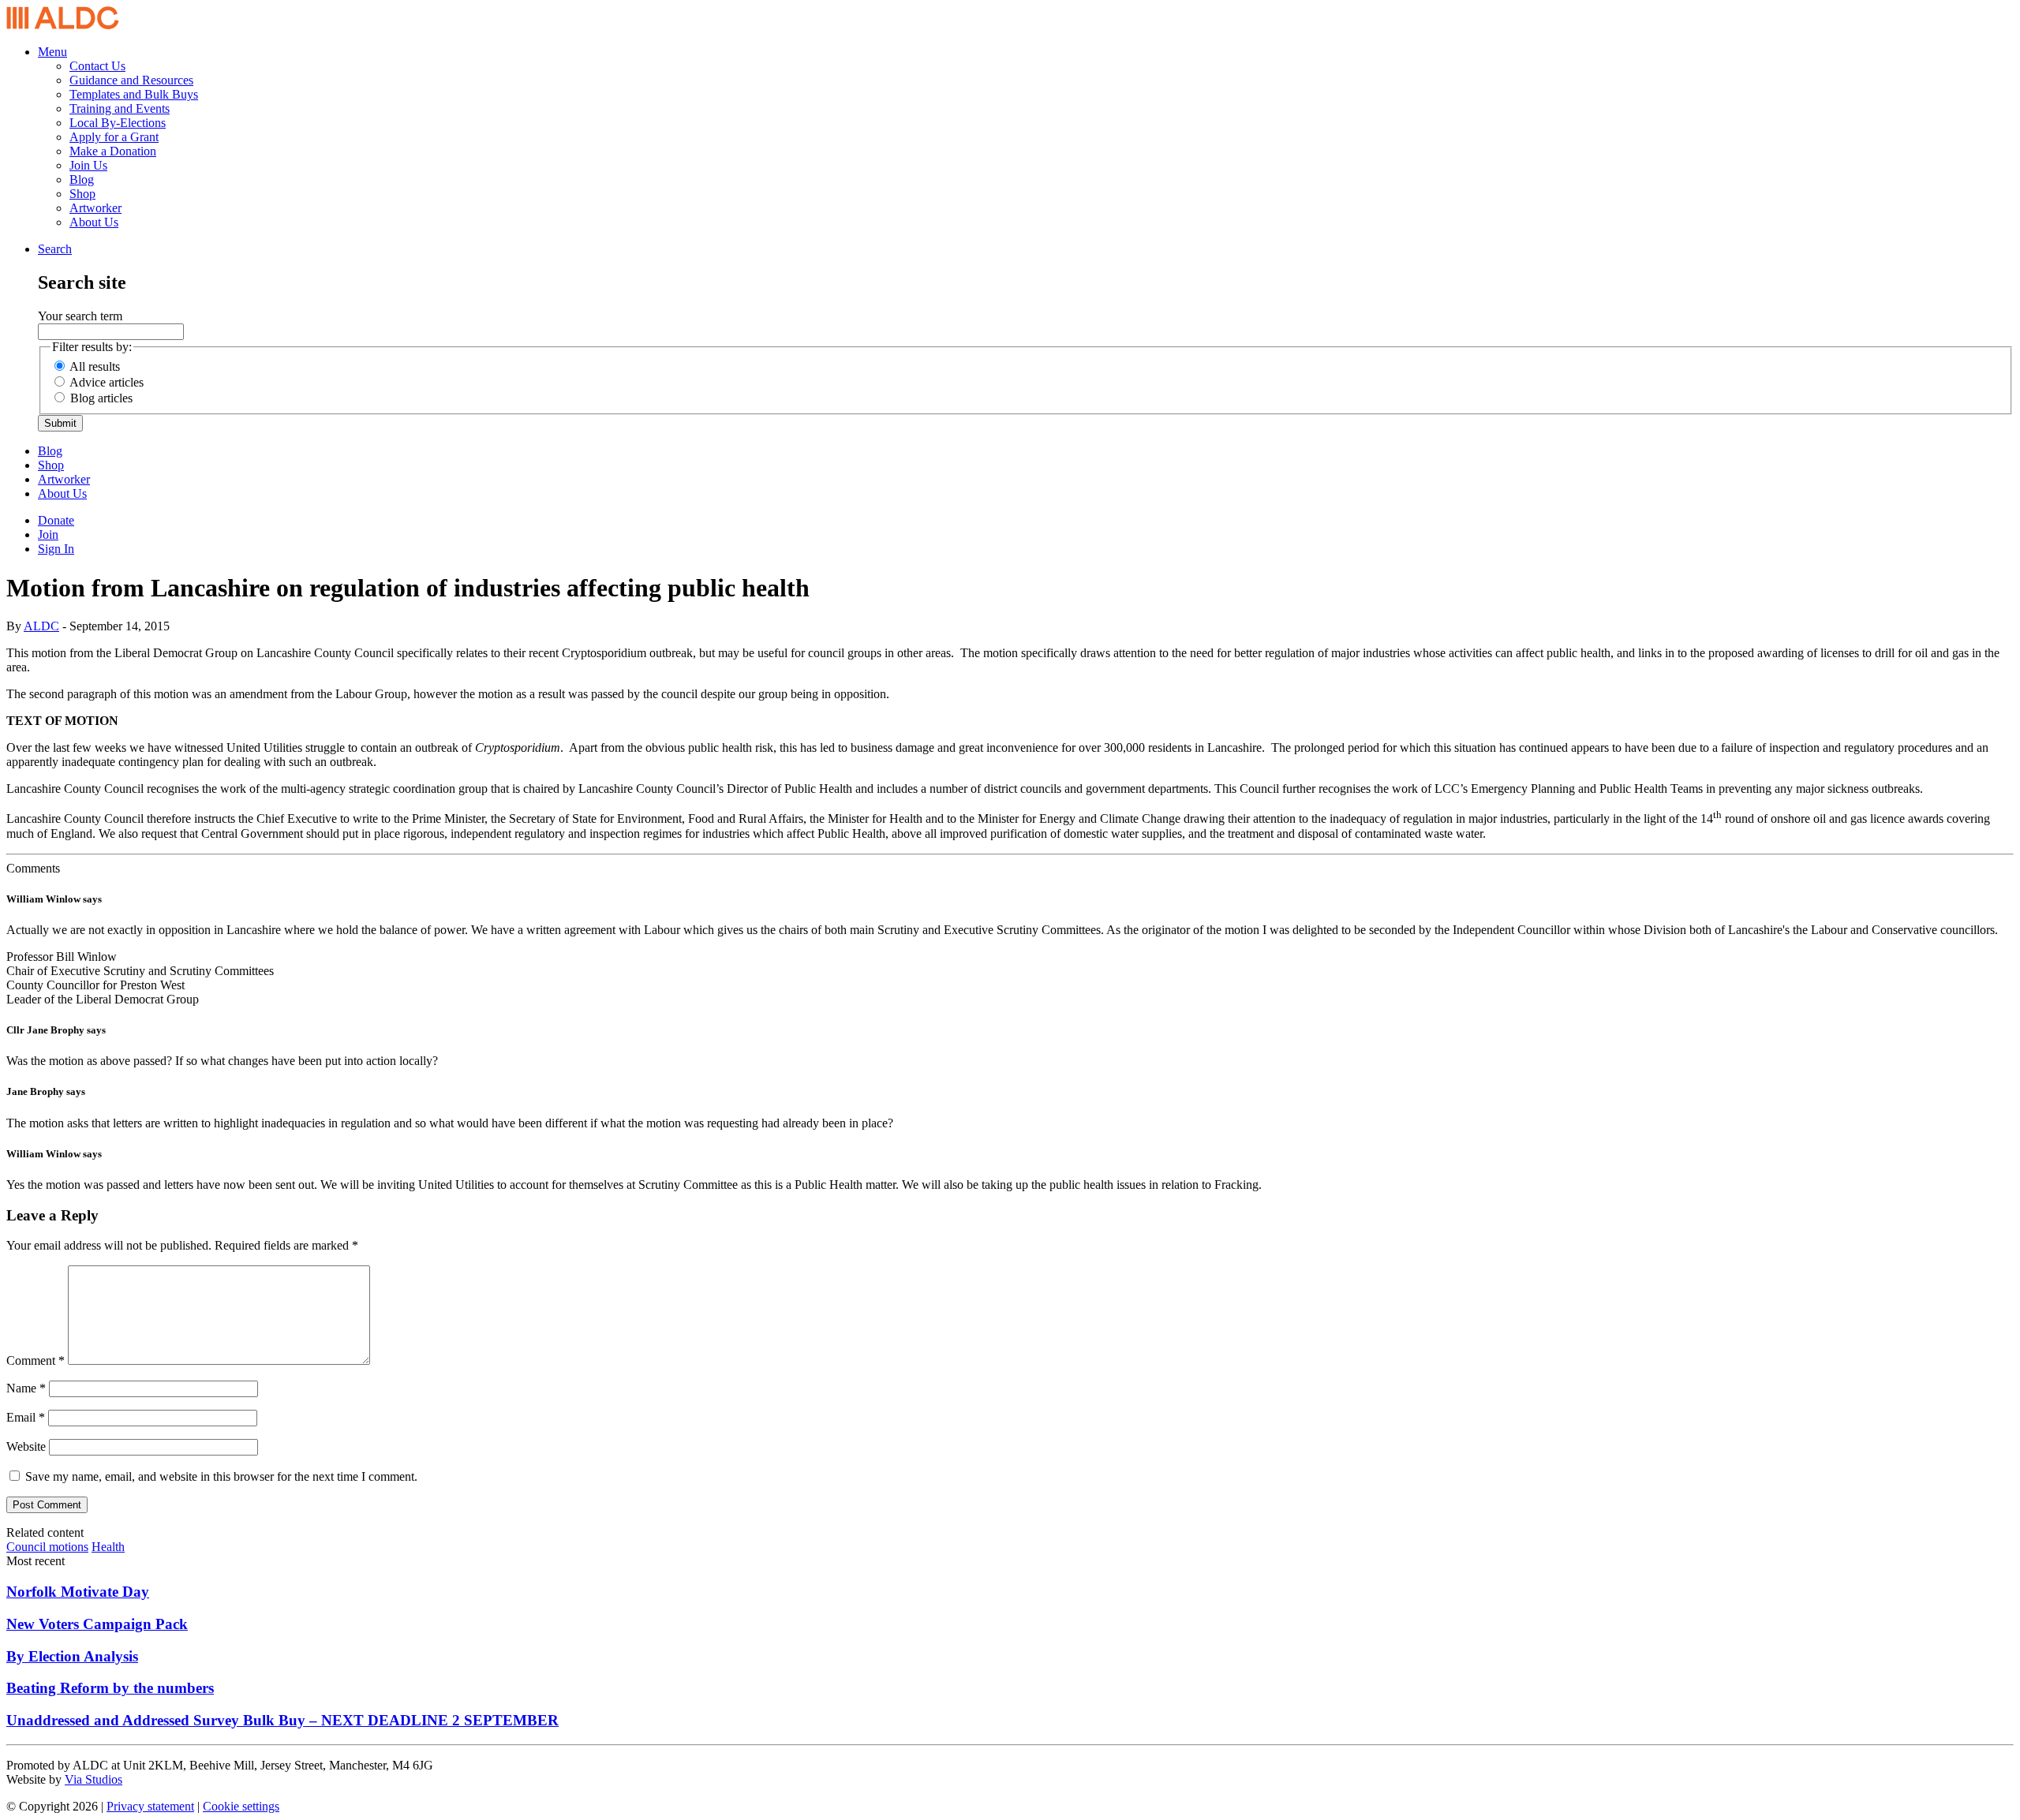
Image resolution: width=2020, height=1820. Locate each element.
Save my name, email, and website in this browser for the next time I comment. (221, 1476)
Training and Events (120, 108)
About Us (94, 222)
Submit (60, 423)
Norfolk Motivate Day (78, 1592)
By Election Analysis (72, 1656)
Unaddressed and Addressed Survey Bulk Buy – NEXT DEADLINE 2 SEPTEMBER (282, 1720)
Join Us (88, 165)
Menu (52, 52)
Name (26, 1388)
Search (55, 249)
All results (95, 366)
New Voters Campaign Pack (97, 1624)
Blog (82, 179)
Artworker (95, 208)
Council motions (47, 1547)
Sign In (56, 549)
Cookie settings (241, 1806)
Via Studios (94, 1779)
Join (48, 534)
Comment (36, 1360)
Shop (82, 194)
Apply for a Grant (114, 137)
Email (26, 1417)
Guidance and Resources (131, 80)
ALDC (41, 626)
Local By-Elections (118, 123)
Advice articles (107, 382)
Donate (56, 520)
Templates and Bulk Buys (134, 94)
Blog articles (101, 398)
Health (108, 1547)
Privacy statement (150, 1806)
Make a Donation (113, 151)
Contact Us (97, 66)
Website (26, 1446)
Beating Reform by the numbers (110, 1688)
